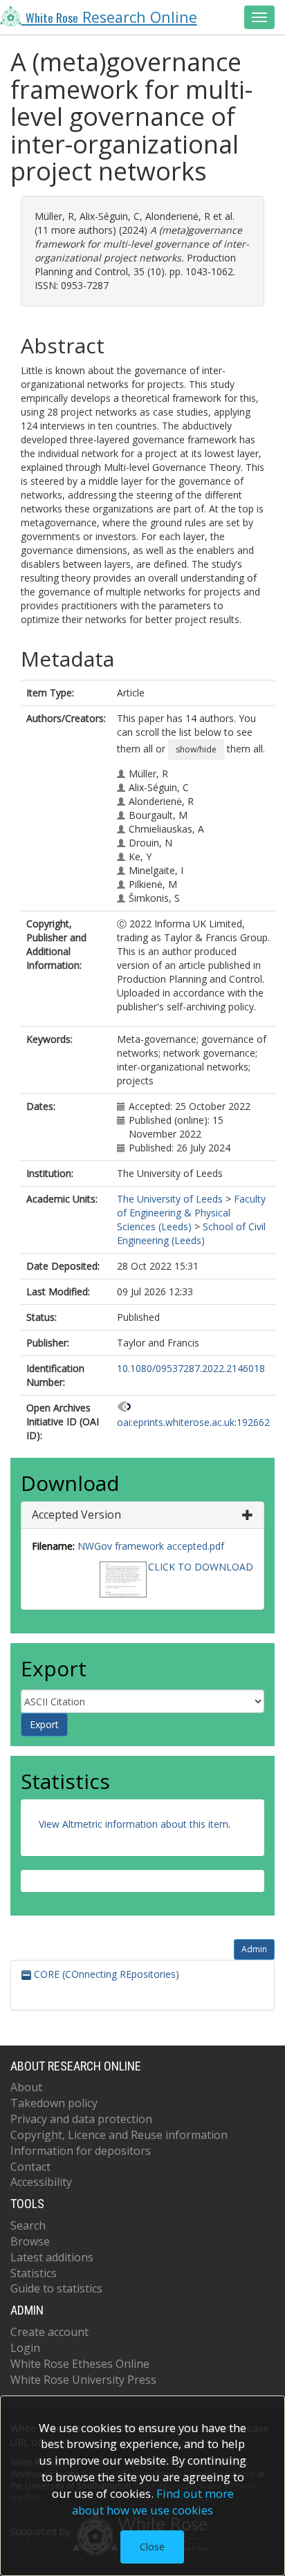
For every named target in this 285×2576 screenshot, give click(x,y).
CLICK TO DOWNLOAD (201, 1567)
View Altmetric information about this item (134, 1824)
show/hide (196, 749)
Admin (254, 1949)
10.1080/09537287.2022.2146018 (191, 1368)
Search (28, 2225)
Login (25, 2348)
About (26, 2087)
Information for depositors (81, 2151)
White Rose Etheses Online (80, 2364)
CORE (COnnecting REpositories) (105, 1974)
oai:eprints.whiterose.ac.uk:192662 (193, 1422)
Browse (30, 2241)
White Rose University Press (83, 2380)
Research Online (111, 17)
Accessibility (41, 2182)
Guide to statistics (56, 2288)
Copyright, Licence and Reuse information (119, 2135)
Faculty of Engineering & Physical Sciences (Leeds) (191, 1213)
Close (152, 2547)
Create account (49, 2332)
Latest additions (52, 2257)
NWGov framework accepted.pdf (151, 1546)
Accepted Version (76, 1514)
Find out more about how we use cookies (153, 2502)
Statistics (34, 2273)
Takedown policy (54, 2103)
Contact (30, 2167)
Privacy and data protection (81, 2119)
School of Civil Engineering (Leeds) (191, 1233)
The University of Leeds (170, 1199)
